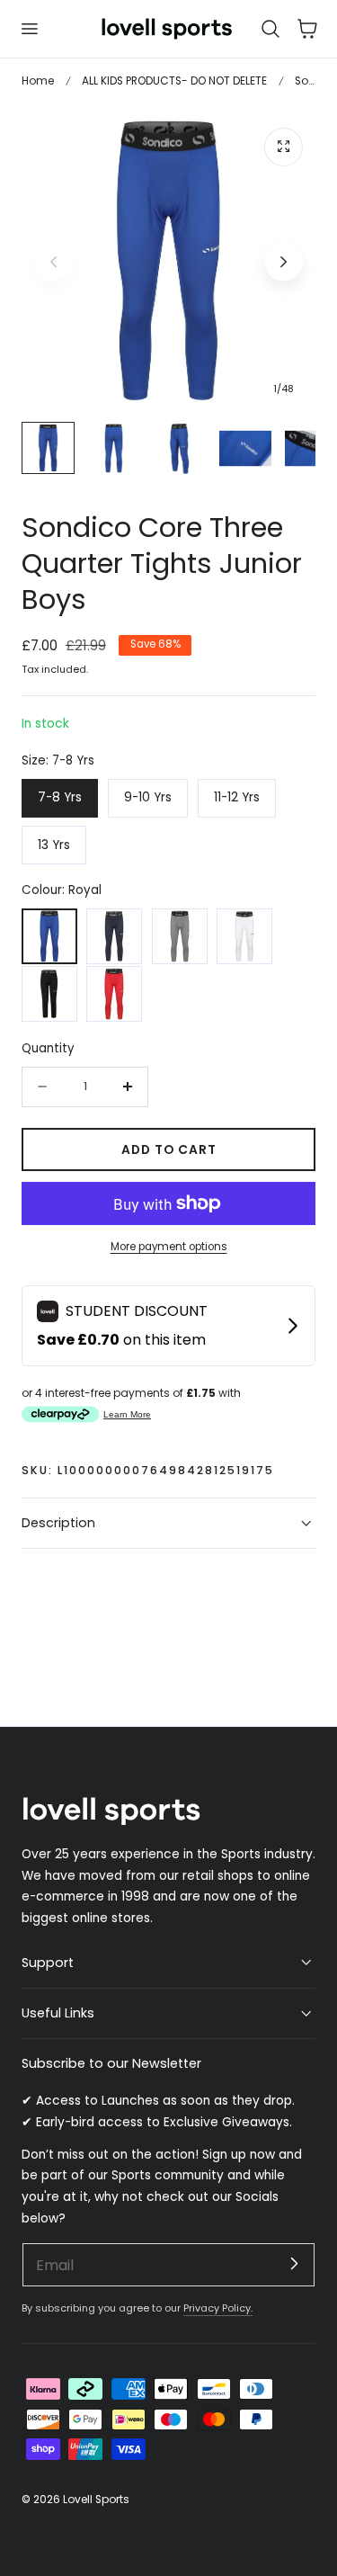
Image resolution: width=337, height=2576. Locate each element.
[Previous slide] (53, 261)
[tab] (48, 448)
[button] (29, 29)
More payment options (169, 1247)
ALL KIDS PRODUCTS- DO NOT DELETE (174, 80)
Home (38, 80)
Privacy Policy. (218, 2308)
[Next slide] (284, 261)
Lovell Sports (96, 2499)
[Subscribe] (294, 2264)
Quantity (48, 1048)
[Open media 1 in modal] (284, 147)
